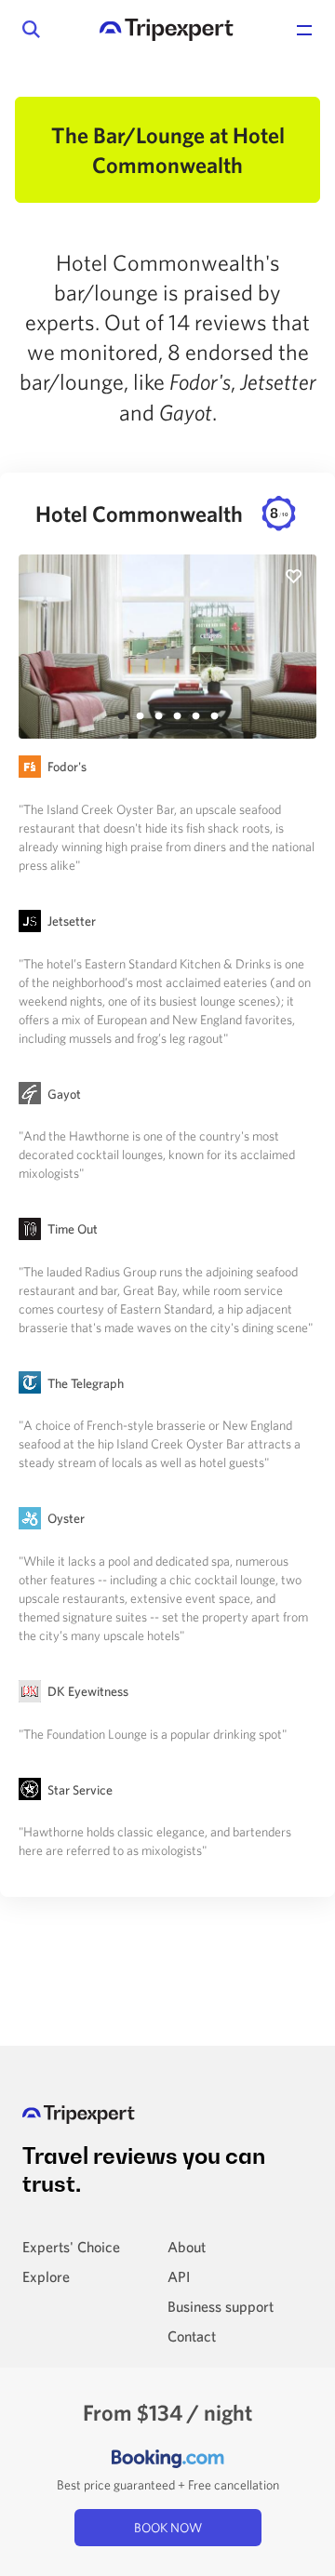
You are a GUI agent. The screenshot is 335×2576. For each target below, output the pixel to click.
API (179, 2276)
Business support (221, 2306)
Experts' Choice (71, 2247)
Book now (168, 2528)
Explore (46, 2276)
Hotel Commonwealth (161, 514)
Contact (192, 2336)
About (187, 2247)
